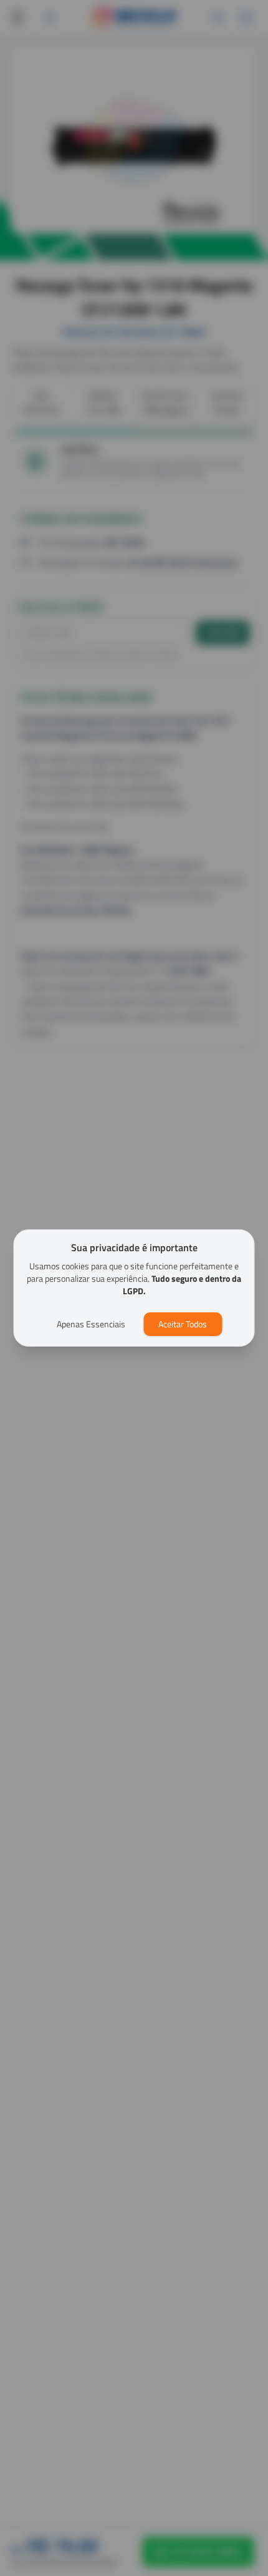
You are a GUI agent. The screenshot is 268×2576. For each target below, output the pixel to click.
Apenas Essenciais (91, 1324)
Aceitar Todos (183, 1324)
